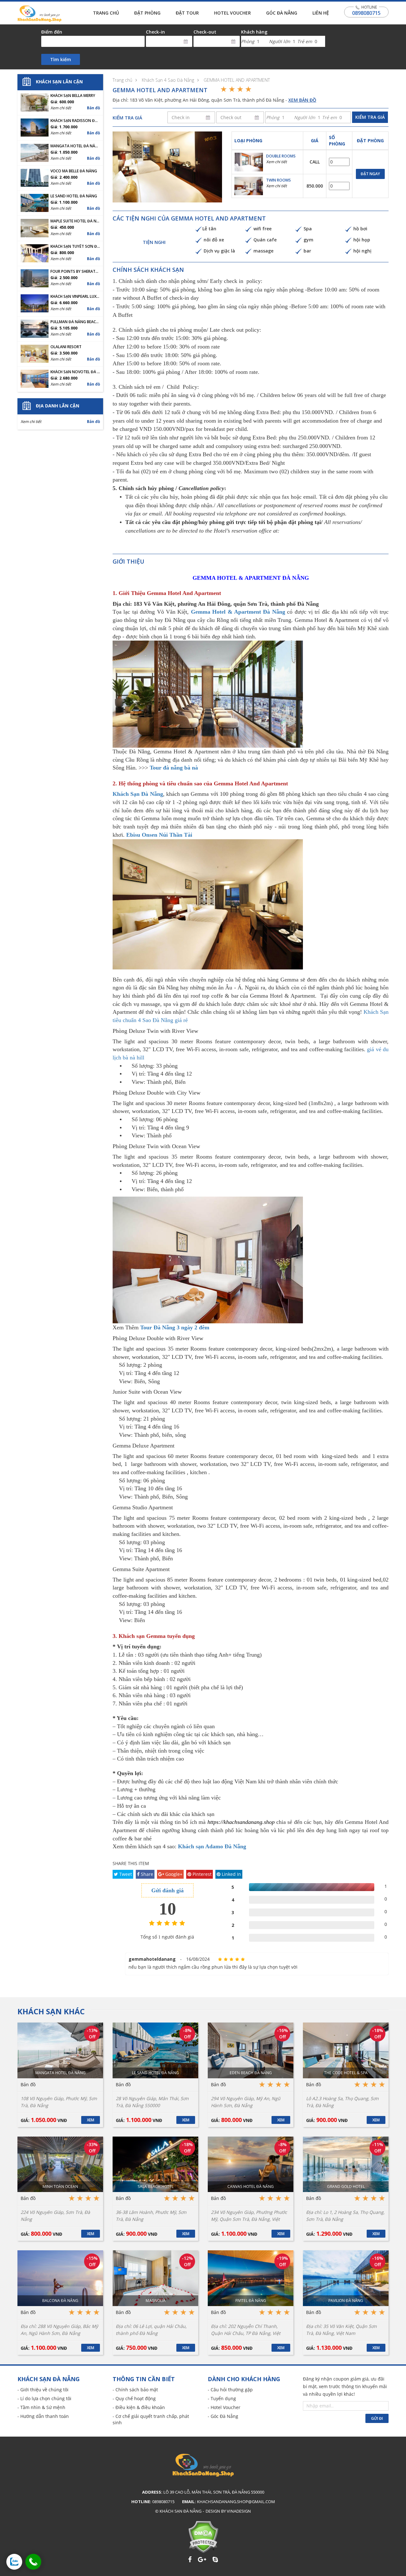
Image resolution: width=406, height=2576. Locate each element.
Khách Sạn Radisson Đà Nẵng (75, 121)
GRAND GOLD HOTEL (346, 2186)
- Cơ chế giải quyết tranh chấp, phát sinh (151, 2419)
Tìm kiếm (61, 59)
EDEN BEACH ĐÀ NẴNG (251, 2073)
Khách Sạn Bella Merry (73, 96)
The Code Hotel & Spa (346, 2073)
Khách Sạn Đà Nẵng (138, 794)
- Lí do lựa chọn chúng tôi (44, 2398)
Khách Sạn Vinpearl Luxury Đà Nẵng (75, 297)
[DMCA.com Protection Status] (203, 2537)
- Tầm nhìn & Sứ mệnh (41, 2407)
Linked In (231, 1874)
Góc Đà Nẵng (282, 13)
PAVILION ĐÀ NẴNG (346, 2301)
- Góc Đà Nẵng (223, 2416)
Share (146, 1874)
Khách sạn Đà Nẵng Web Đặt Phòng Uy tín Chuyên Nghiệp (39, 14)
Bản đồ (93, 108)
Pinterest (201, 1874)
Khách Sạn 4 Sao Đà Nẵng (168, 80)
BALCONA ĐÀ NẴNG (60, 2301)
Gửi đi (377, 2418)
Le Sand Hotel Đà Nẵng (74, 196)
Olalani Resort (66, 347)
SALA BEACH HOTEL (156, 2186)
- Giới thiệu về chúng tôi (43, 2390)
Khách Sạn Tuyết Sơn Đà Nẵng (75, 246)
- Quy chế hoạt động (134, 2398)
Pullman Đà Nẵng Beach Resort (75, 322)
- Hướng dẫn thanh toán (43, 2416)
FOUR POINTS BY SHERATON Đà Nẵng (75, 272)
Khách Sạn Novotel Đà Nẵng (75, 372)
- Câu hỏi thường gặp (230, 2390)
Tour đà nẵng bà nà (174, 768)
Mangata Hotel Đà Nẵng (75, 146)
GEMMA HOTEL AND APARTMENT (237, 80)
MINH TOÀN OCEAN (60, 2186)
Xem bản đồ (302, 100)
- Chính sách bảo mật (135, 2390)
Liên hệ (321, 13)
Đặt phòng (147, 13)
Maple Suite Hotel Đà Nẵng (75, 221)
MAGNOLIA (156, 2301)
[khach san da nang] (14, 2562)
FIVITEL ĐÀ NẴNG (251, 2301)
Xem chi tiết (276, 162)
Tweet (125, 1874)
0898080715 (366, 13)
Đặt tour (187, 13)
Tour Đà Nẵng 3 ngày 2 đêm (175, 1327)
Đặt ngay (370, 174)
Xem (91, 2120)
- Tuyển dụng (222, 2398)
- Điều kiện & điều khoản (139, 2407)
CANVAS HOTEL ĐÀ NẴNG (251, 2186)
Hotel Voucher (232, 13)
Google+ (173, 1874)
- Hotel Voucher (224, 2407)
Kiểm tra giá (370, 117)
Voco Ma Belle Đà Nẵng (74, 171)
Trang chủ (106, 13)
